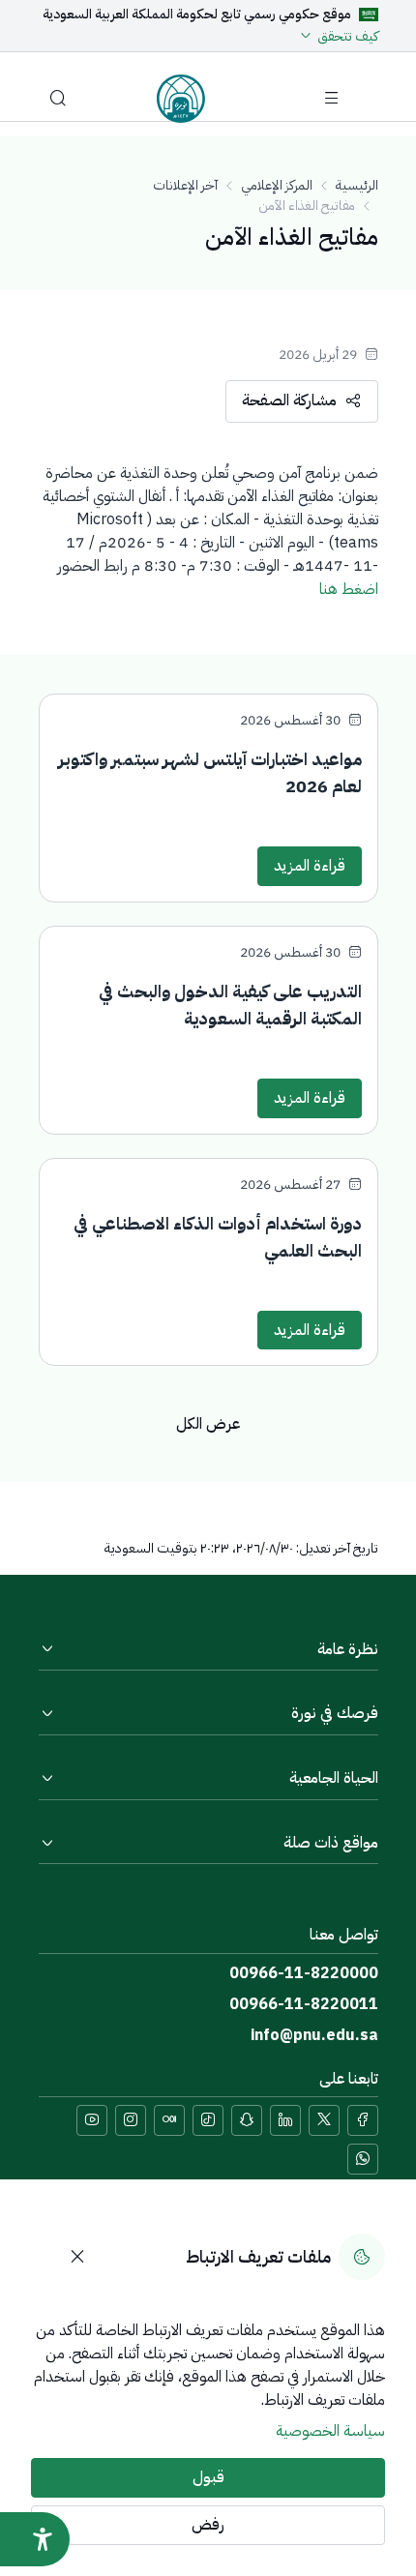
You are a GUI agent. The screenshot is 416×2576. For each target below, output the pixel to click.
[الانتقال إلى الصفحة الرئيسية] (181, 99)
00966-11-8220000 (304, 1973)
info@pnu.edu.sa (314, 2035)
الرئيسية (357, 185)
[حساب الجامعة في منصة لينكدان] (285, 2120)
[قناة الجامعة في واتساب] (363, 2159)
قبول (208, 2477)
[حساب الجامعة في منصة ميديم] (169, 2120)
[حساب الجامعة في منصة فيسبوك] (363, 2120)
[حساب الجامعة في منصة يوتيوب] (92, 2120)
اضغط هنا (349, 589)
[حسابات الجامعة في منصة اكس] (324, 2120)
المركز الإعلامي (277, 185)
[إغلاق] (77, 2257)
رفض (208, 2525)
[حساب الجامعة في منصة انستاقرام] (131, 2120)
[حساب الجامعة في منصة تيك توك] (208, 2120)
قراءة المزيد (310, 866)
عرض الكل (208, 1424)
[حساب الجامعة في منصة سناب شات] (247, 2120)
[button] (58, 99)
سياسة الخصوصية (330, 2431)
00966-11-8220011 (304, 2004)
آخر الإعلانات (185, 185)
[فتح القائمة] (332, 99)
